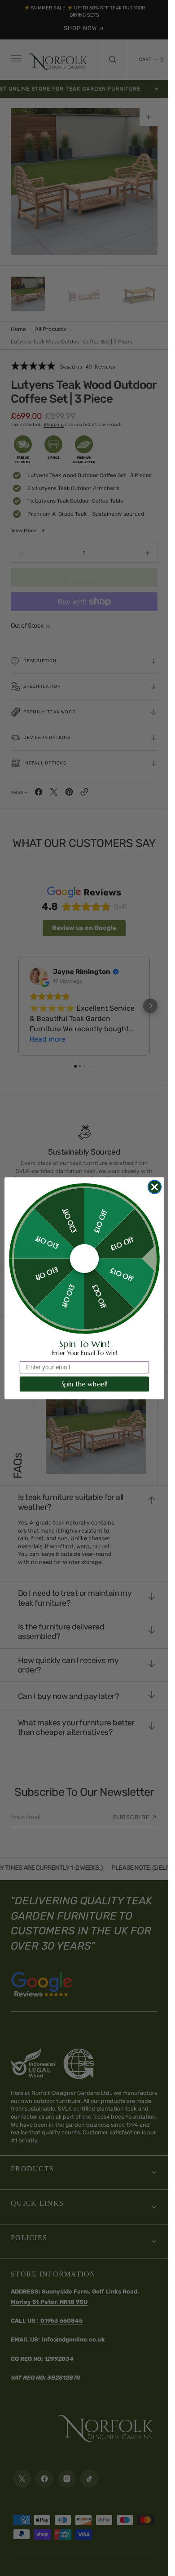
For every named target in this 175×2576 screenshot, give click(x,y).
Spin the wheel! (84, 1384)
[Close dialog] (154, 1187)
